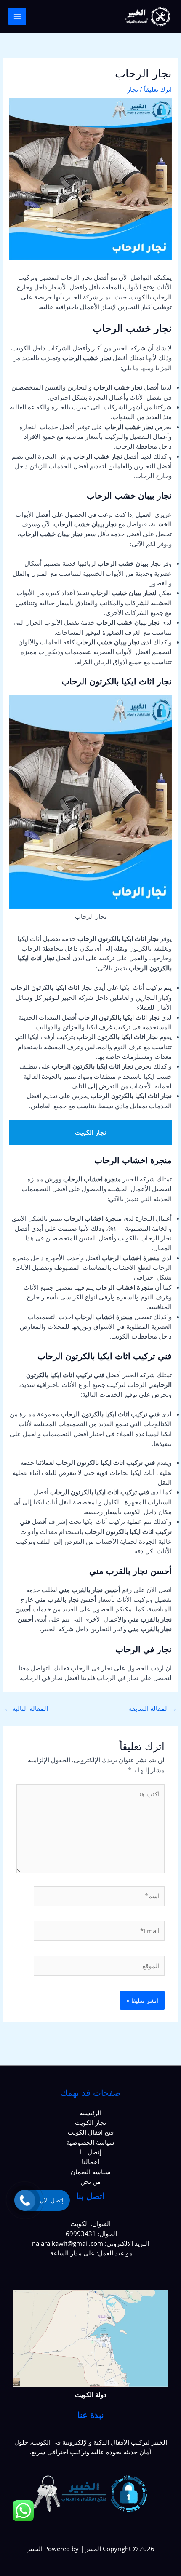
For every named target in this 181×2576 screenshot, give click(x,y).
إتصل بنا (90, 2152)
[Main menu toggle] (17, 16)
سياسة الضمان (91, 2172)
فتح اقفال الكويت (91, 2132)
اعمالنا (90, 2162)
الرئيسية (90, 2113)
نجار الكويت (90, 2122)
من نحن (90, 2181)
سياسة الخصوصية (90, 2142)
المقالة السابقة (153, 1708)
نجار (133, 89)
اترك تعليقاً (158, 89)
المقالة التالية (26, 1708)
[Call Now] (25, 2200)
